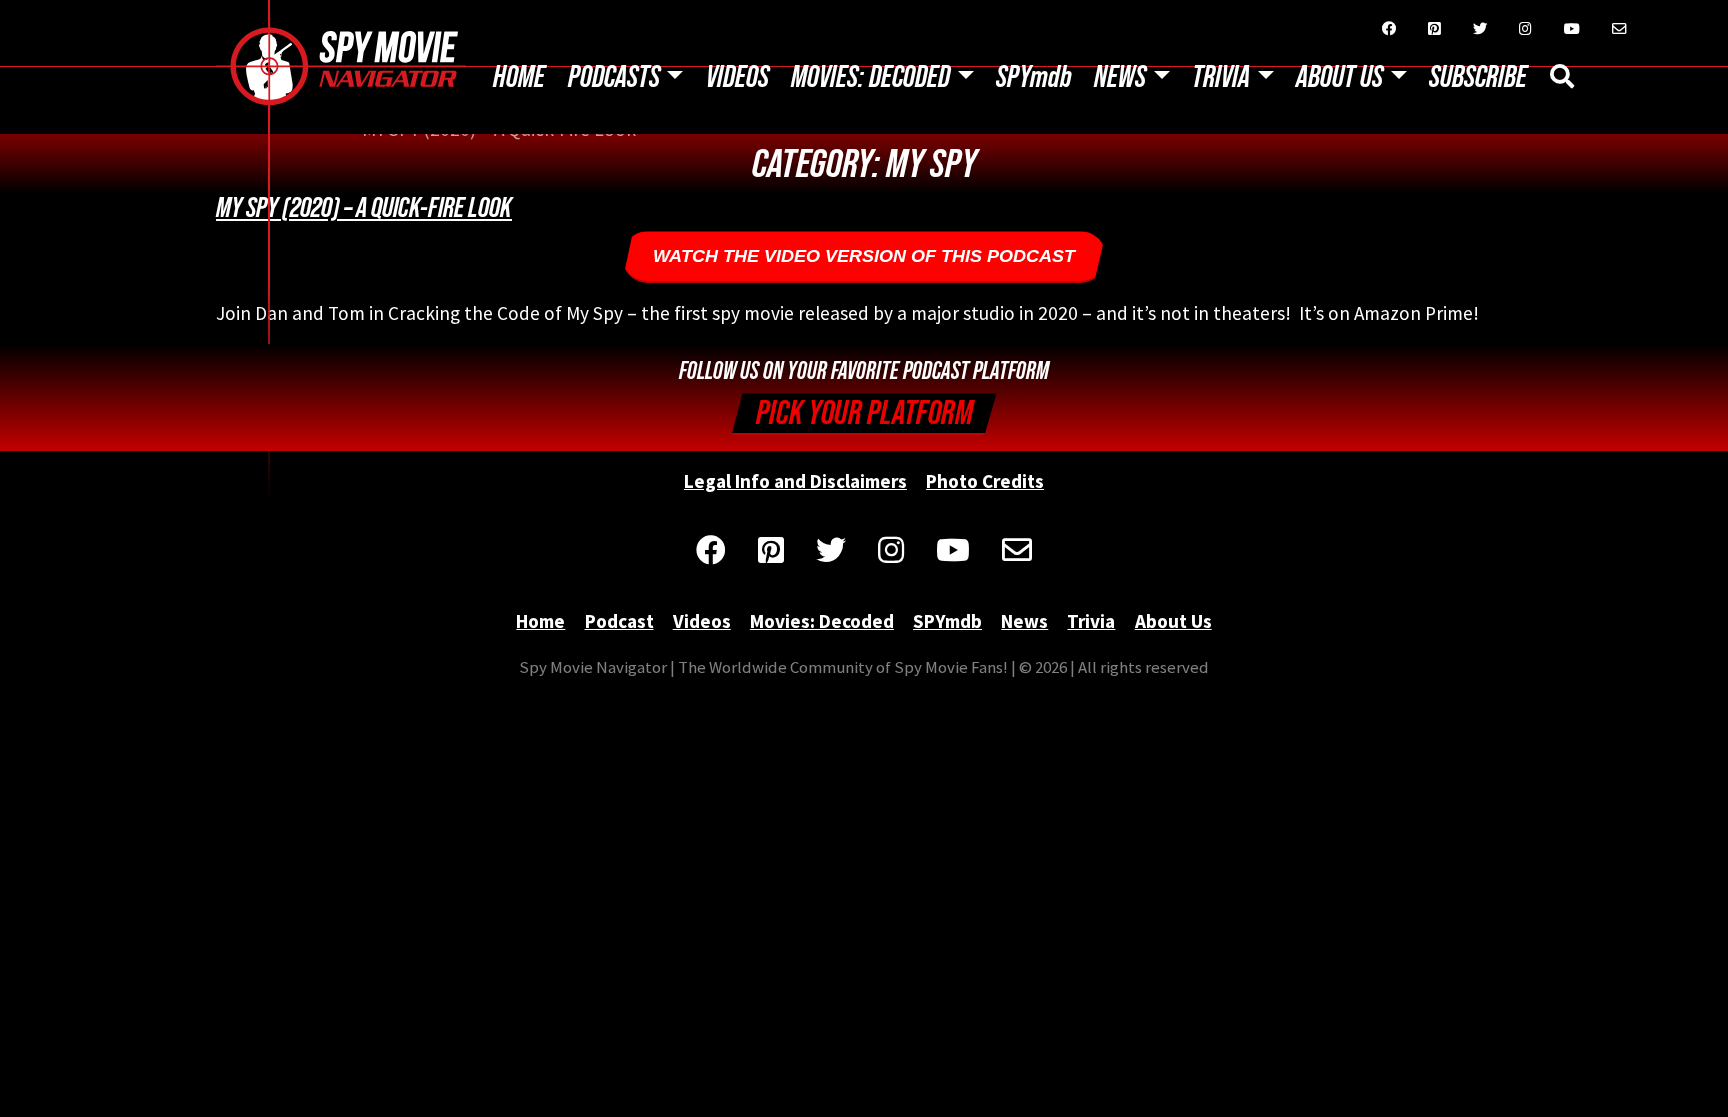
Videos (737, 78)
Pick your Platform (864, 413)
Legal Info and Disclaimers (795, 481)
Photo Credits (985, 481)
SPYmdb (1034, 78)
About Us (1339, 78)
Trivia (1221, 78)
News (1120, 78)
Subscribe (1478, 78)
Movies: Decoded (870, 78)
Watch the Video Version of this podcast (864, 256)
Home (519, 78)
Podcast (619, 621)
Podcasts (614, 78)
